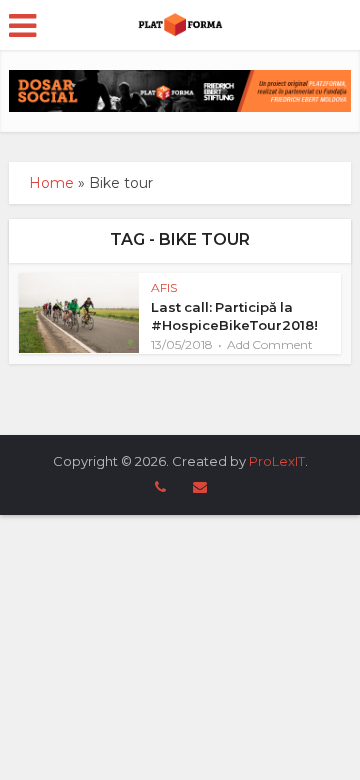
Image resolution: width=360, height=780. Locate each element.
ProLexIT (277, 461)
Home (51, 183)
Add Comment (270, 344)
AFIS (164, 287)
